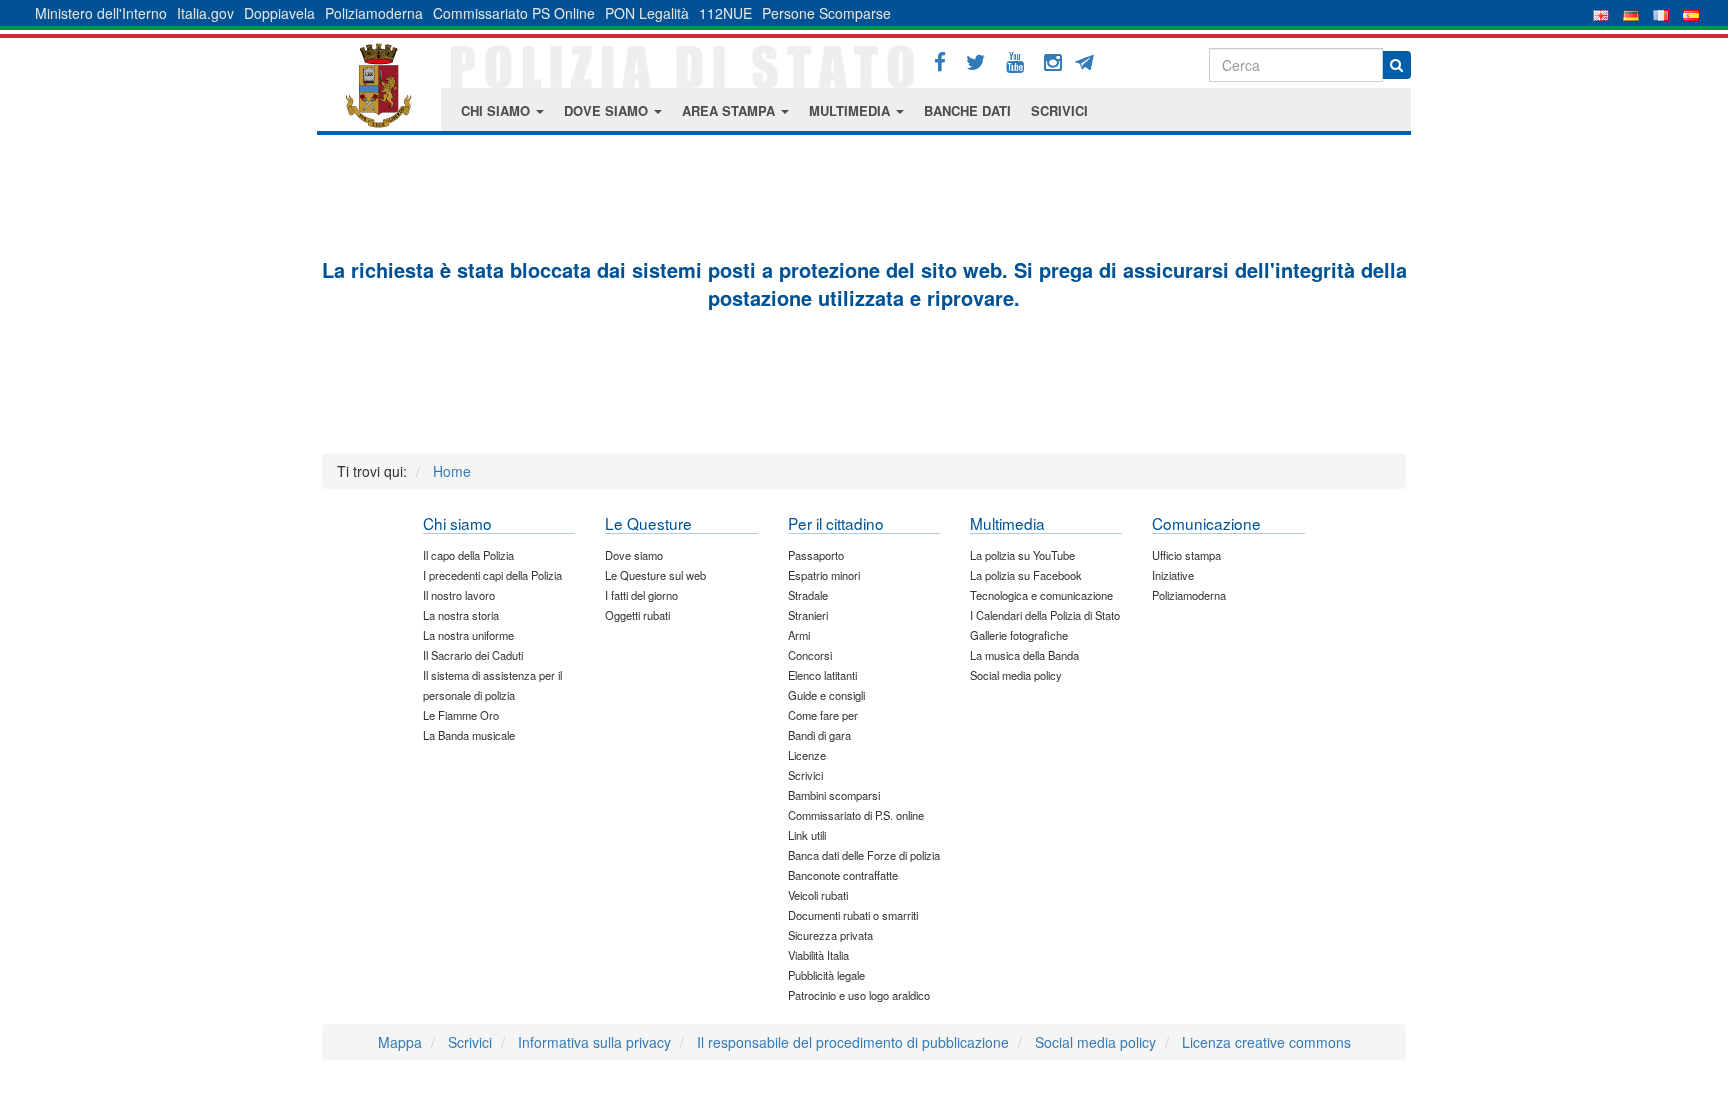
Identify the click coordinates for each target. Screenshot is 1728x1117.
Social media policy (1095, 1042)
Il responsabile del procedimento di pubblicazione (853, 1042)
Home (452, 471)
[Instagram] (1053, 62)
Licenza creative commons (1266, 1042)
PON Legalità (647, 13)
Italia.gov (205, 13)
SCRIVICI (1059, 110)
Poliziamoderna (374, 13)
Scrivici (470, 1042)
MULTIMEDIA (851, 110)
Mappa (400, 1042)
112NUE (725, 13)
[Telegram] (1091, 60)
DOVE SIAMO (608, 110)
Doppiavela (279, 13)
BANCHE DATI (967, 110)
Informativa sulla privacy (594, 1042)
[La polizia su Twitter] (976, 62)
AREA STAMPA (730, 110)
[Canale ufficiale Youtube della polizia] (1015, 62)
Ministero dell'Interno (101, 13)
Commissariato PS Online (514, 13)
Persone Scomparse (826, 13)
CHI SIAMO (497, 110)
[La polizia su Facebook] (940, 62)
